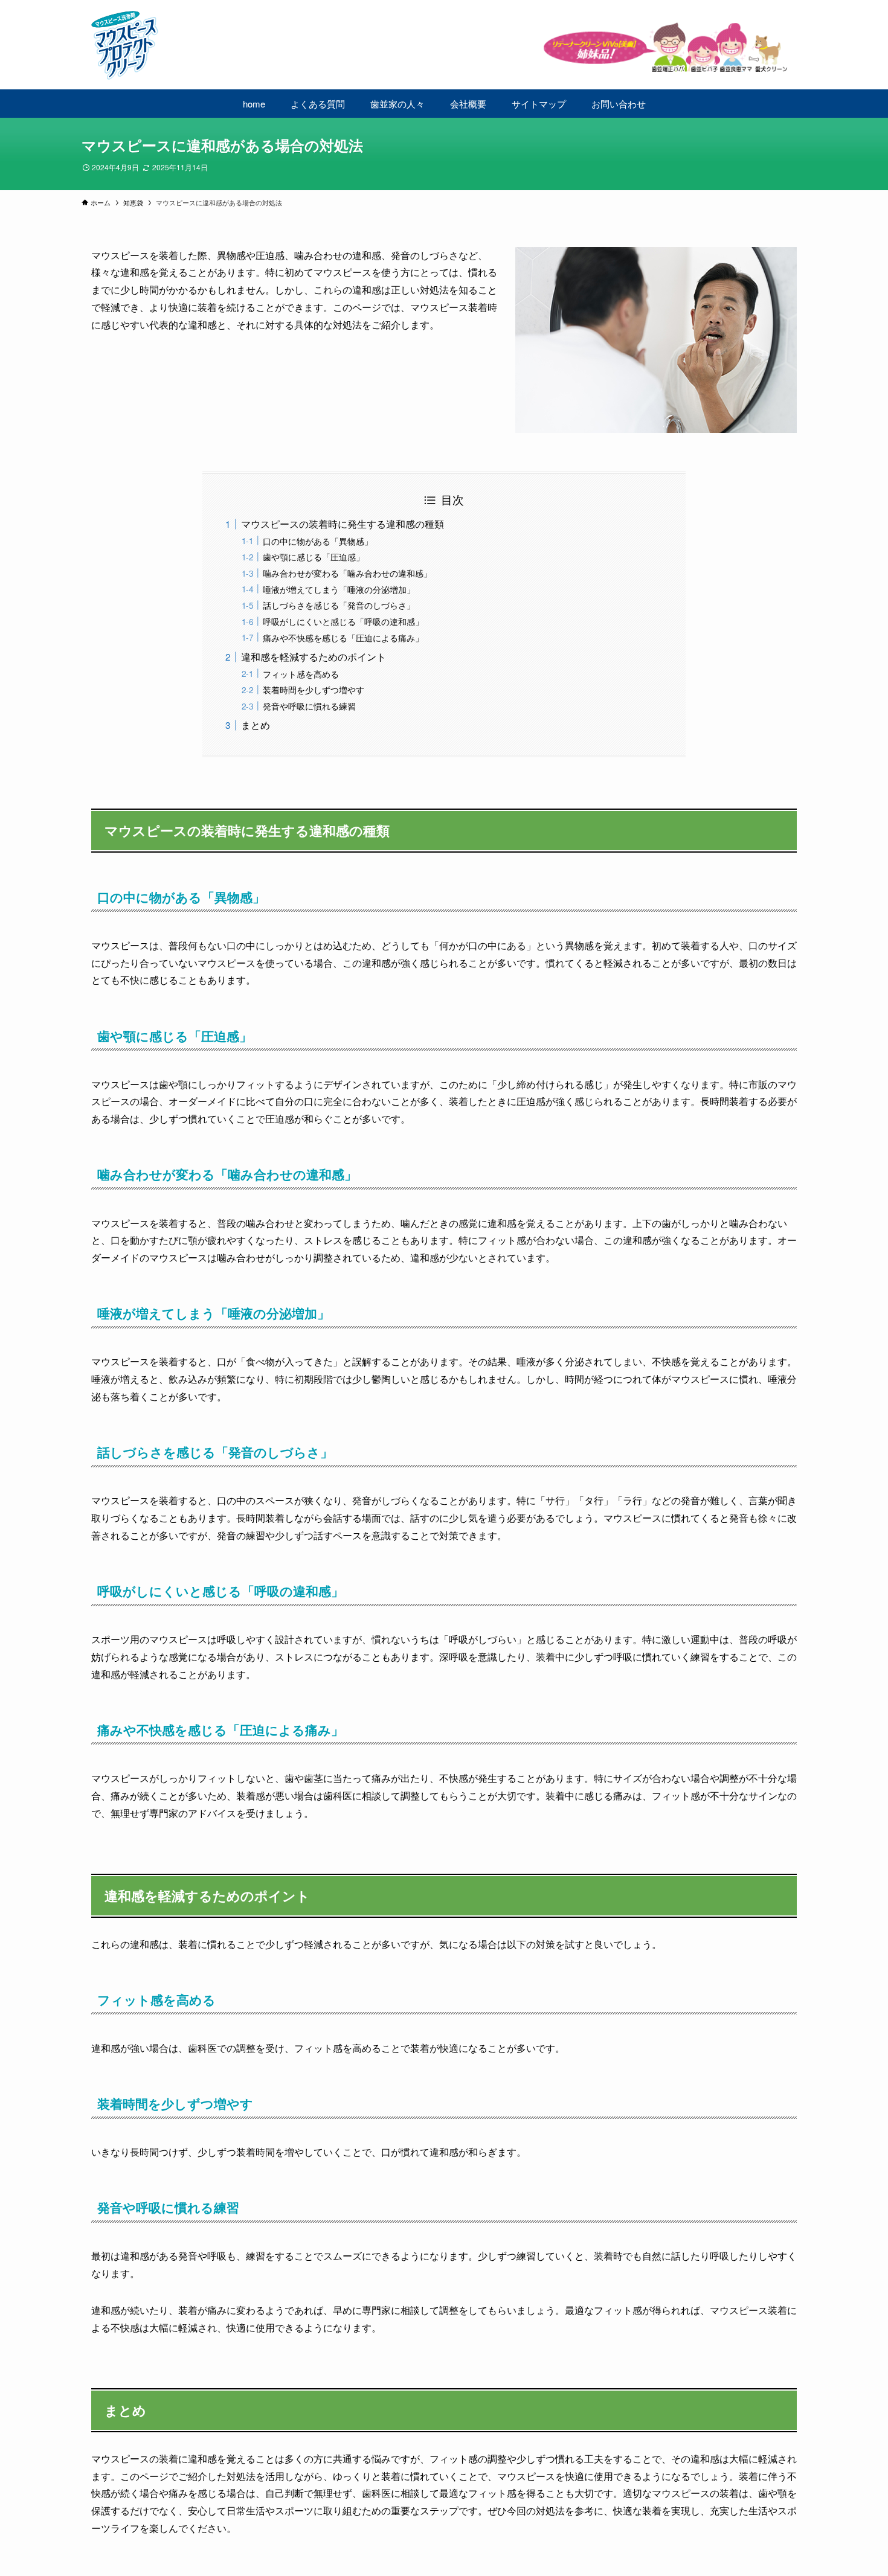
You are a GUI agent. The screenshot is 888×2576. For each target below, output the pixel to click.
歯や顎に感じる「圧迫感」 (314, 556)
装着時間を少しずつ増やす (314, 689)
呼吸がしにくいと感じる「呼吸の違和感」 (343, 621)
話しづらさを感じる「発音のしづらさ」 (339, 605)
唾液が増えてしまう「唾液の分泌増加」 (339, 589)
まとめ (256, 725)
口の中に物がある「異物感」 (318, 541)
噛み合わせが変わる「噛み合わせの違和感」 (347, 573)
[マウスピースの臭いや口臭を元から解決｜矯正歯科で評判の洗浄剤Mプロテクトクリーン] (444, 46)
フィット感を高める (301, 674)
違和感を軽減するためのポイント (314, 657)
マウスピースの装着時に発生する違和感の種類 (343, 524)
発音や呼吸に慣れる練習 (309, 706)
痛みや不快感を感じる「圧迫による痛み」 (343, 637)
